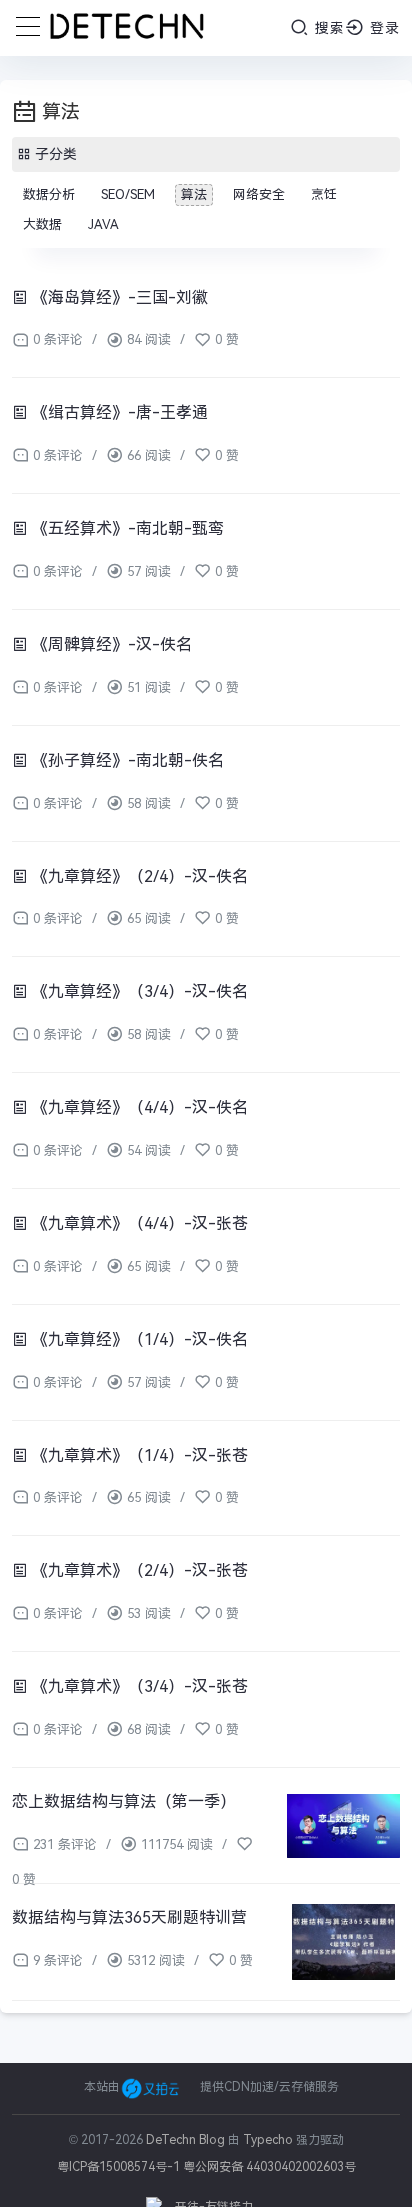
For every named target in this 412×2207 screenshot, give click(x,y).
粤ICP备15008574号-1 (118, 2167)
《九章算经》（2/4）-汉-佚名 (138, 876)
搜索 (327, 28)
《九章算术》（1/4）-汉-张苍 (138, 1455)
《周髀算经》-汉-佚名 (110, 644)
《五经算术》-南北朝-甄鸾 (126, 528)
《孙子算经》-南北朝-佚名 (126, 760)
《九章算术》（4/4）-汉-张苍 (138, 1223)
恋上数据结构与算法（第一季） (124, 1801)
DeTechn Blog (187, 2140)
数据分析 (49, 194)
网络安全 (259, 194)
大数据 (42, 224)
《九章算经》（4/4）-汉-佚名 (138, 1107)
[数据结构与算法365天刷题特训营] (343, 1942)
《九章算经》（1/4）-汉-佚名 (138, 1339)
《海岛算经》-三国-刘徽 (118, 297)
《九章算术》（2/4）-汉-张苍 (138, 1570)
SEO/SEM (128, 194)
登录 (382, 28)
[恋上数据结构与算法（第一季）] (343, 1826)
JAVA (103, 224)
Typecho (268, 2140)
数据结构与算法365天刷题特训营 (129, 1917)
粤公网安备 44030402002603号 (269, 2167)
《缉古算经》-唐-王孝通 (118, 412)
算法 (194, 194)
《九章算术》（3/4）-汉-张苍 (138, 1686)
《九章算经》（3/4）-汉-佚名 (138, 991)
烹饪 (324, 194)
